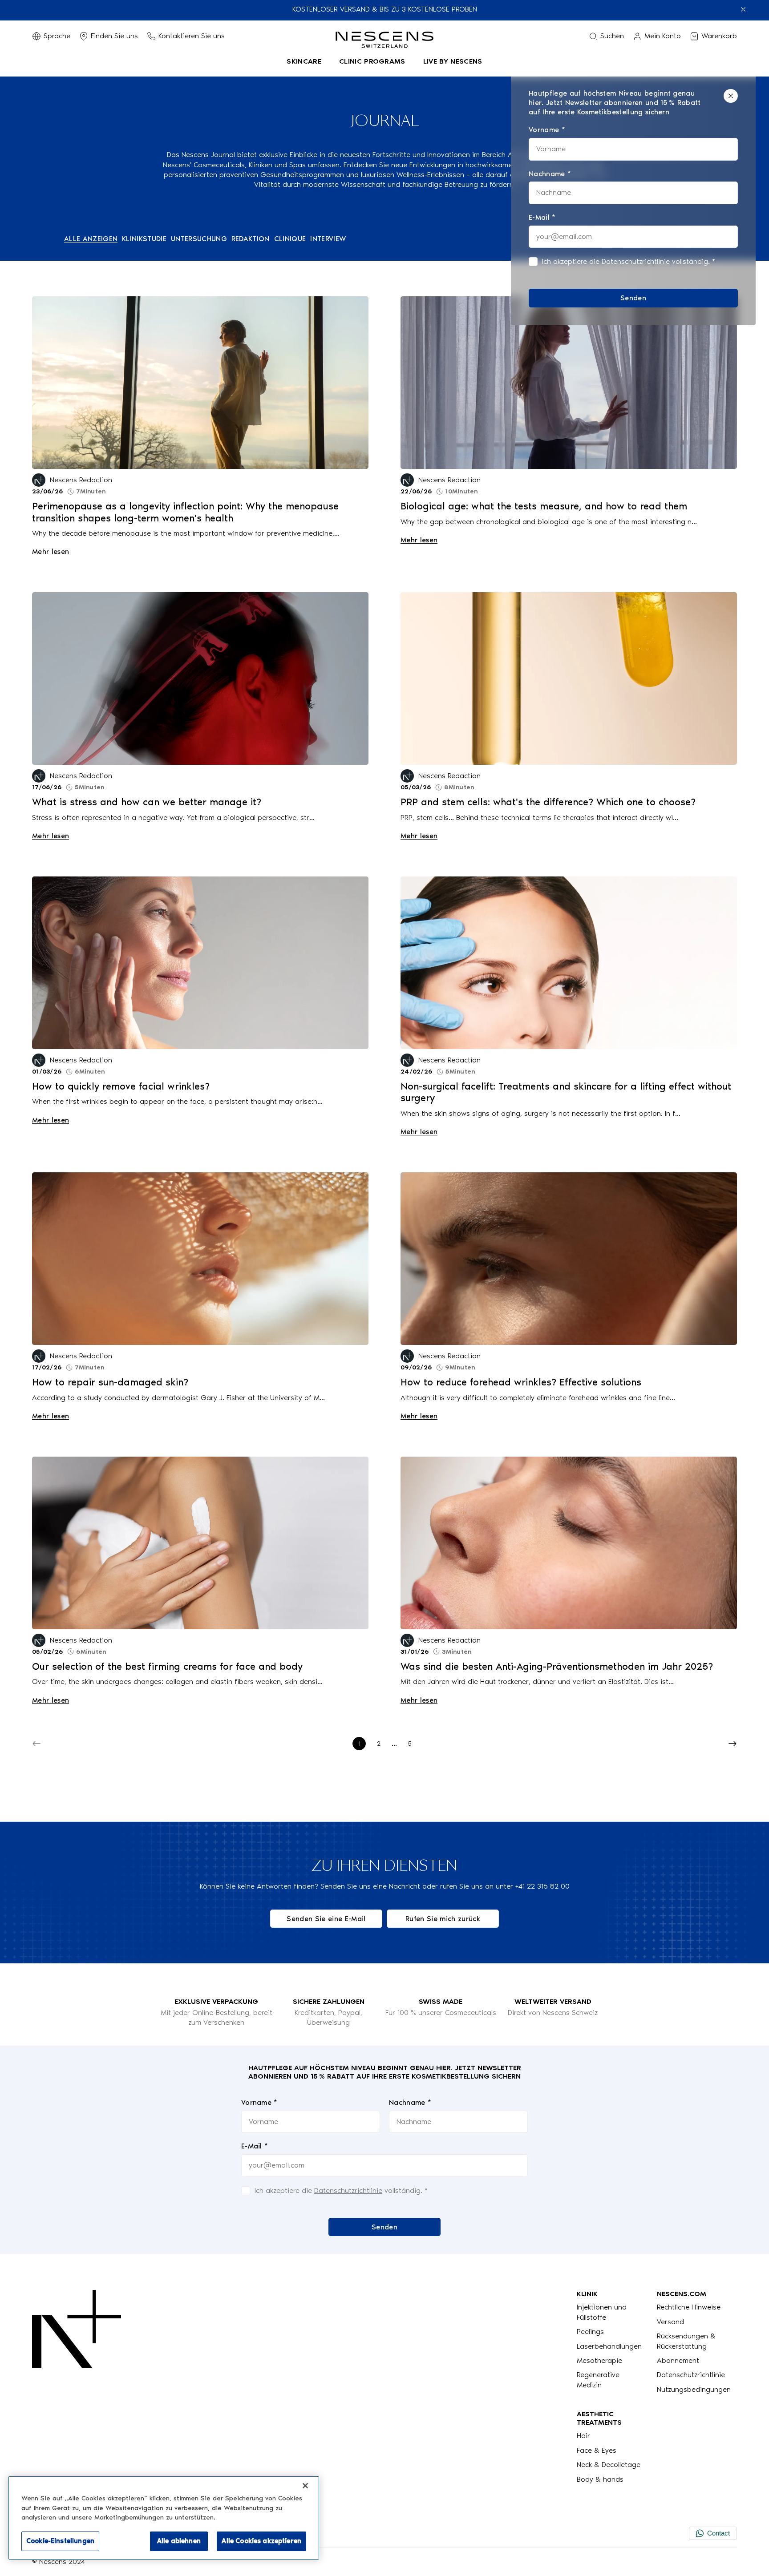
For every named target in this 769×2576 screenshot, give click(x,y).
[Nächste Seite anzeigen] (733, 1744)
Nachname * (410, 2102)
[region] (164, 2518)
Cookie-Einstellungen (60, 2541)
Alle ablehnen (179, 2541)
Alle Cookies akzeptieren (261, 2541)
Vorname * (259, 2102)
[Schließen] (731, 96)
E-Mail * (255, 2146)
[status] (633, 198)
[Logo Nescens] (77, 2387)
